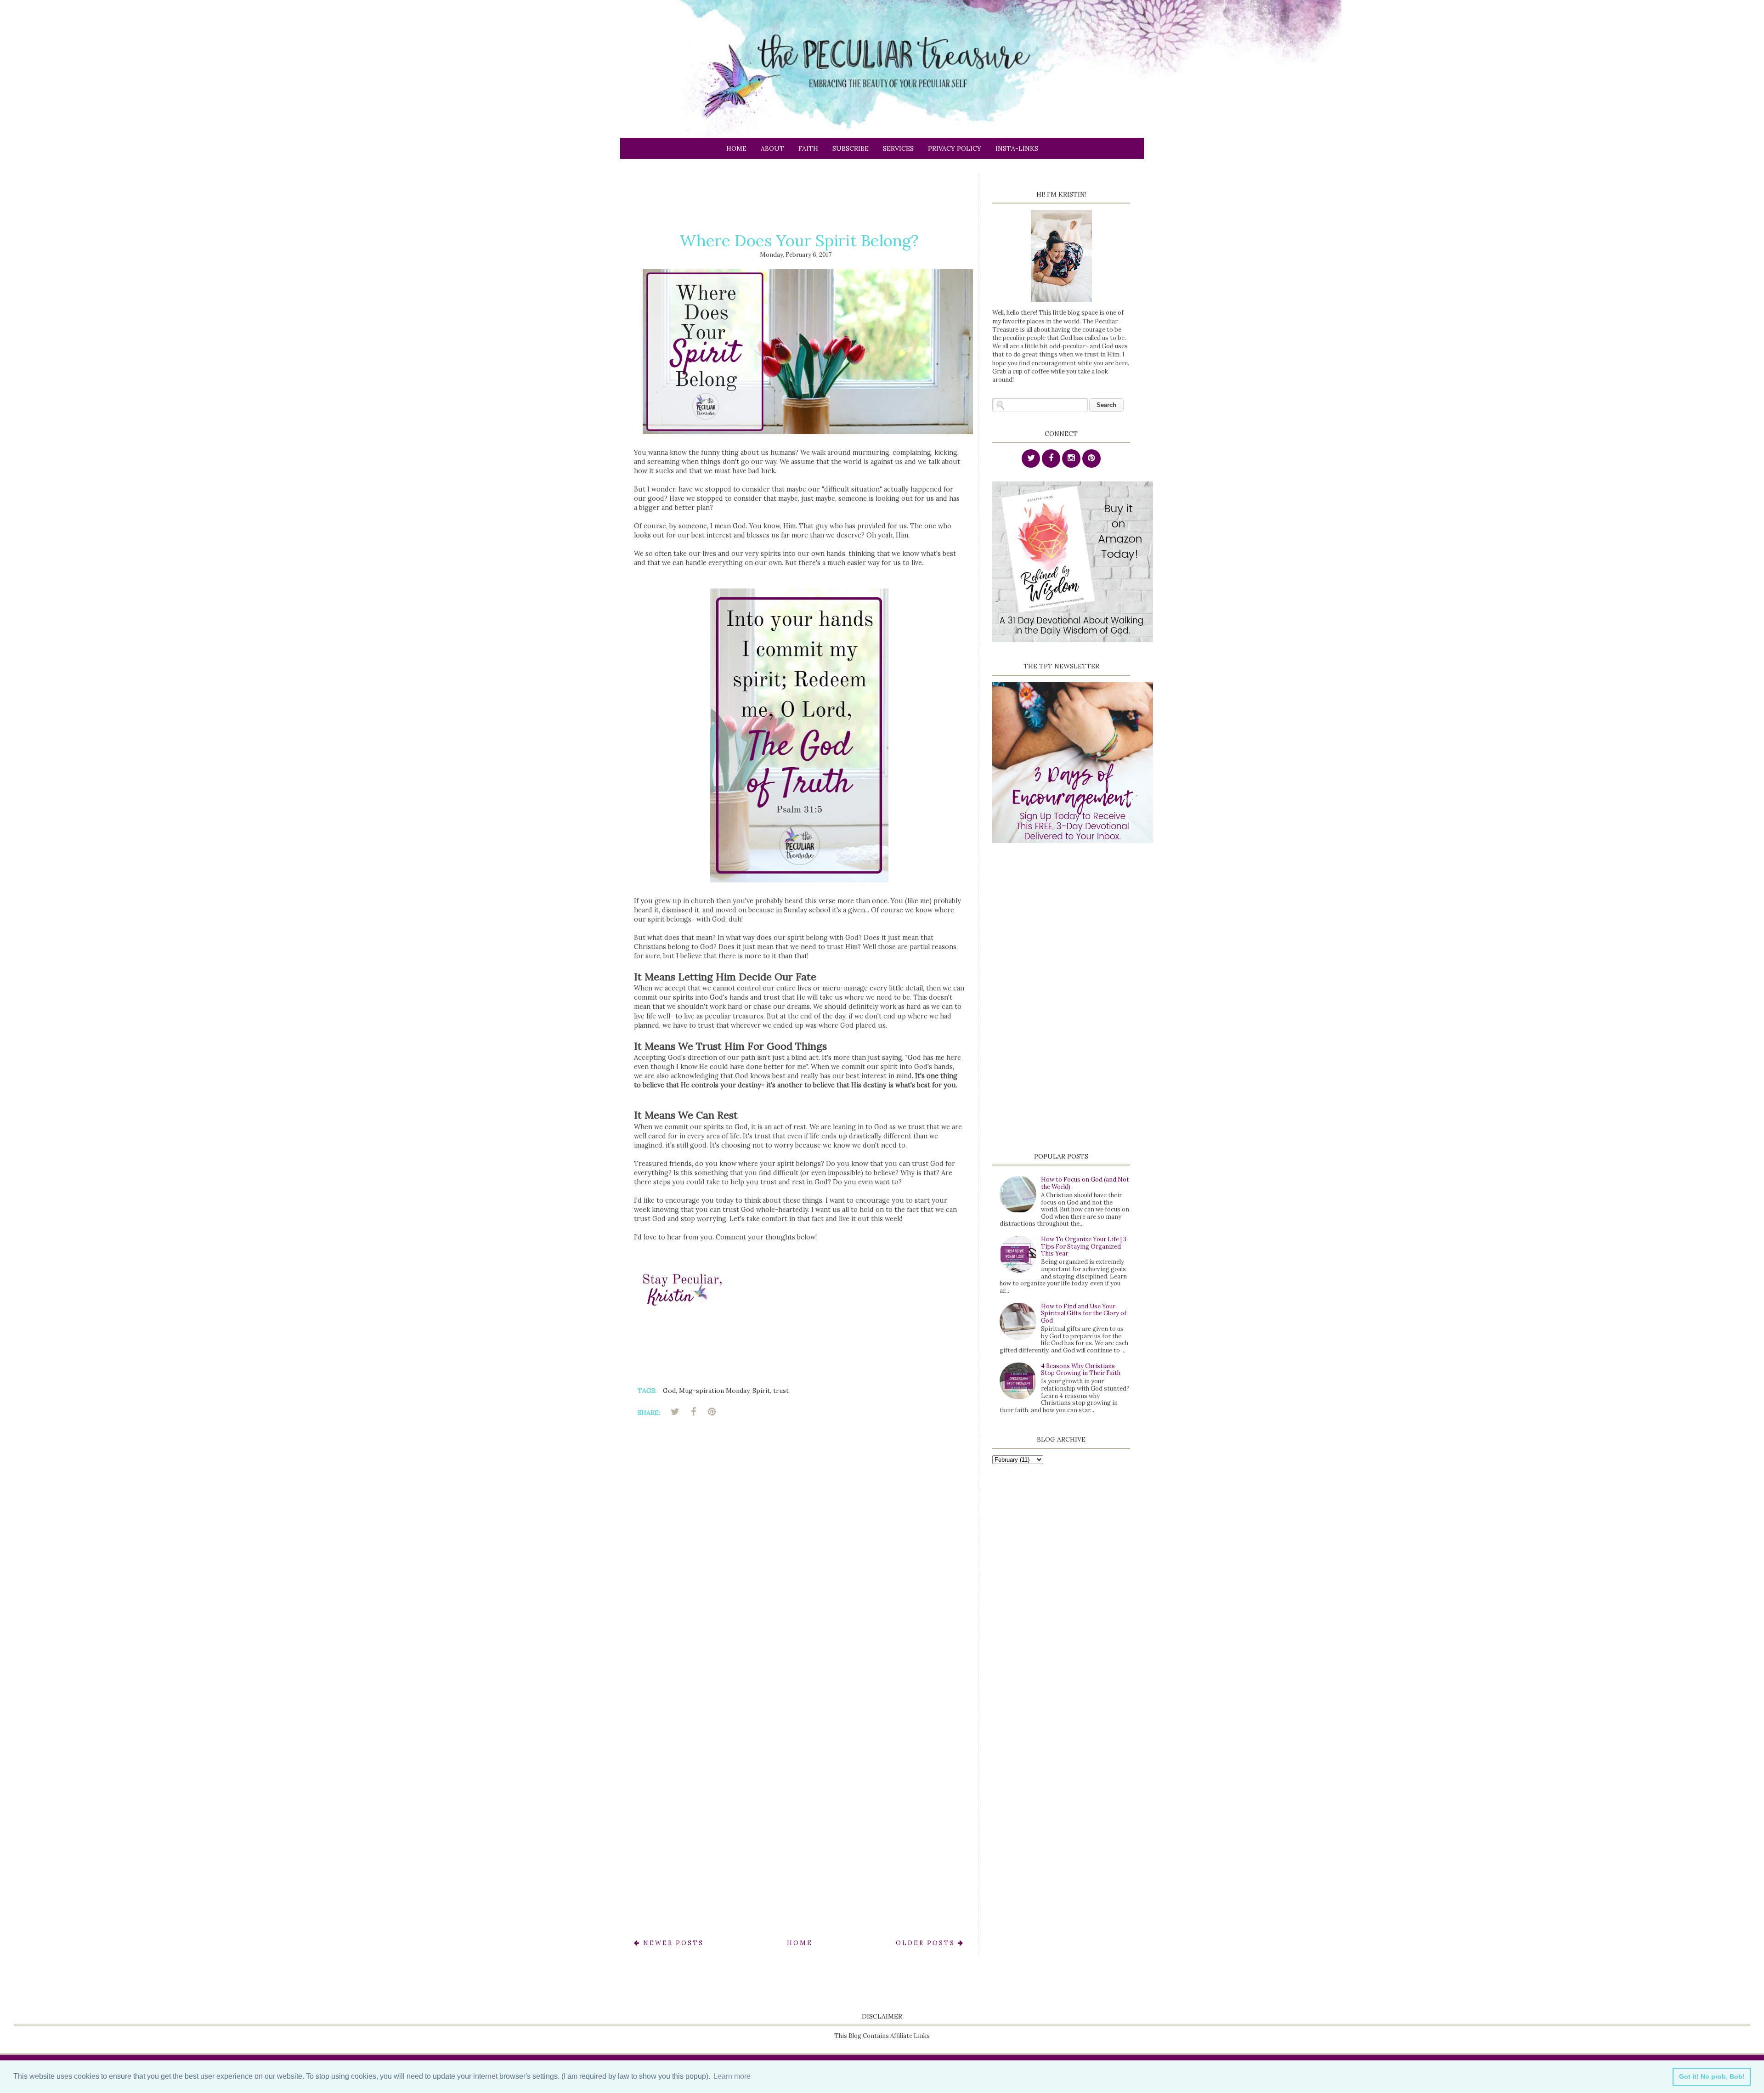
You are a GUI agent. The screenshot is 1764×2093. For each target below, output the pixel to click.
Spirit (761, 1391)
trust (781, 1391)
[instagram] (1071, 459)
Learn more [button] (732, 2076)
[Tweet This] (675, 1412)
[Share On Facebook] (693, 1412)
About (772, 148)
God (669, 1391)
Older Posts (927, 1943)
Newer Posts (672, 1943)
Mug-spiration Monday (714, 1391)
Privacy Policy (955, 148)
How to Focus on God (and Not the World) (1085, 1183)
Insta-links (1017, 148)
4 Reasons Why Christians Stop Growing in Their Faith (1081, 1370)
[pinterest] (1091, 459)
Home (736, 148)
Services (898, 148)
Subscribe (851, 148)
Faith (808, 148)
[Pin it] (712, 1412)
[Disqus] (799, 1556)
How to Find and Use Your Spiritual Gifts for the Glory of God (1084, 1313)
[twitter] (1031, 459)
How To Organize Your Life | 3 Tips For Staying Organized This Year (1084, 1246)
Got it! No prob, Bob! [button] (1712, 2076)
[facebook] (1051, 459)
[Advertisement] (801, 193)
